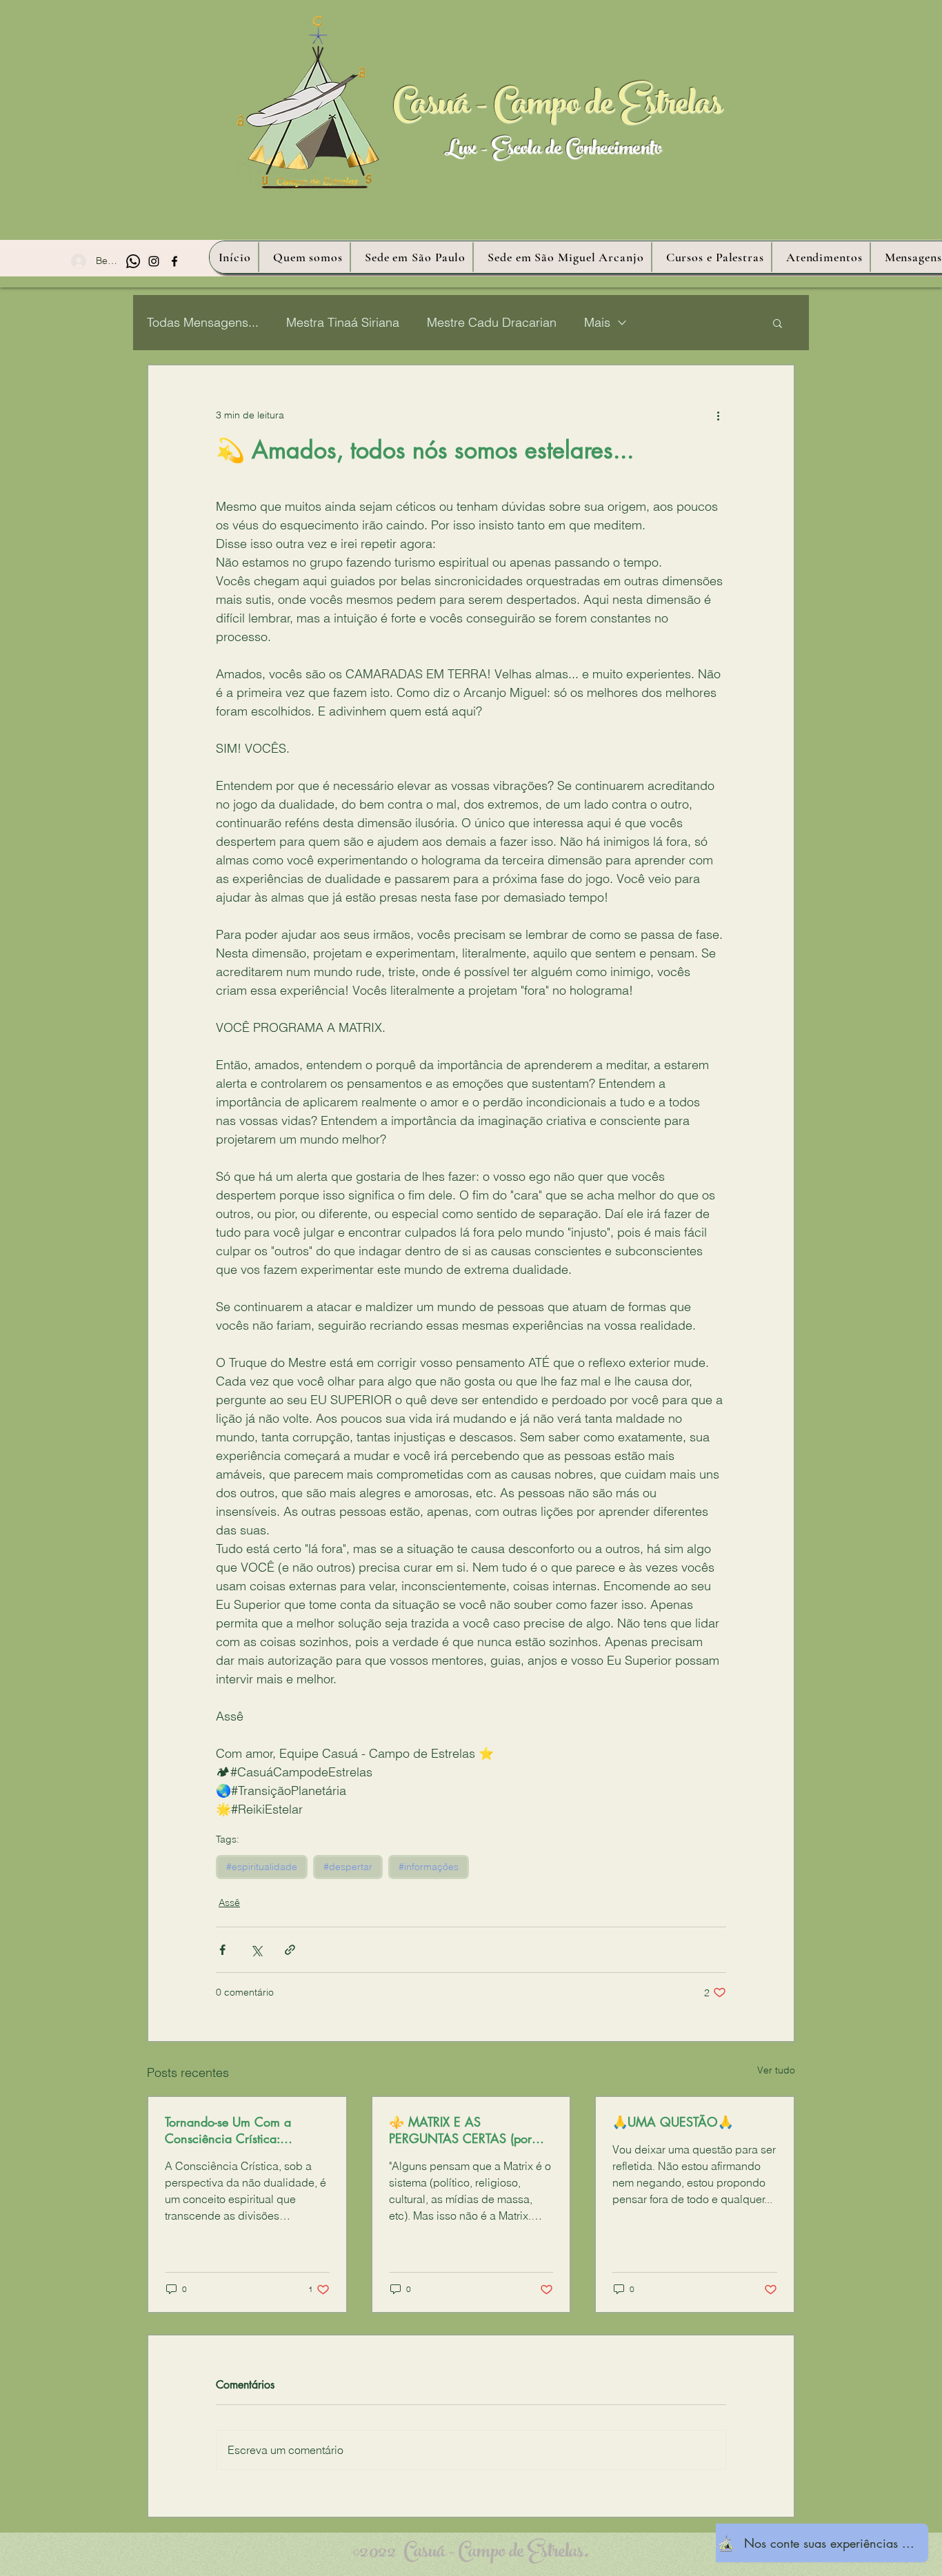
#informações (429, 1867)
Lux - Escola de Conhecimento (553, 151)
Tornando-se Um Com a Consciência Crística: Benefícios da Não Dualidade (244, 2130)
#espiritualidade (262, 1867)
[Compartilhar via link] (290, 1950)
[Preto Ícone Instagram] (154, 261)
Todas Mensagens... (203, 322)
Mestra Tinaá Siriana (343, 322)
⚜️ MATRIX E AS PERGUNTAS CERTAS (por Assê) (460, 2130)
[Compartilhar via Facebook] (222, 1950)
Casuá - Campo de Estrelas (558, 108)
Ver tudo (776, 2070)
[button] (778, 323)
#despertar (348, 1867)
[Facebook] (174, 261)
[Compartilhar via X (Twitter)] (256, 1950)
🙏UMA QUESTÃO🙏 (673, 2122)
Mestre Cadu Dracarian (492, 322)
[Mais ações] (718, 415)
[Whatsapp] (133, 261)
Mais (597, 322)
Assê (229, 1903)
